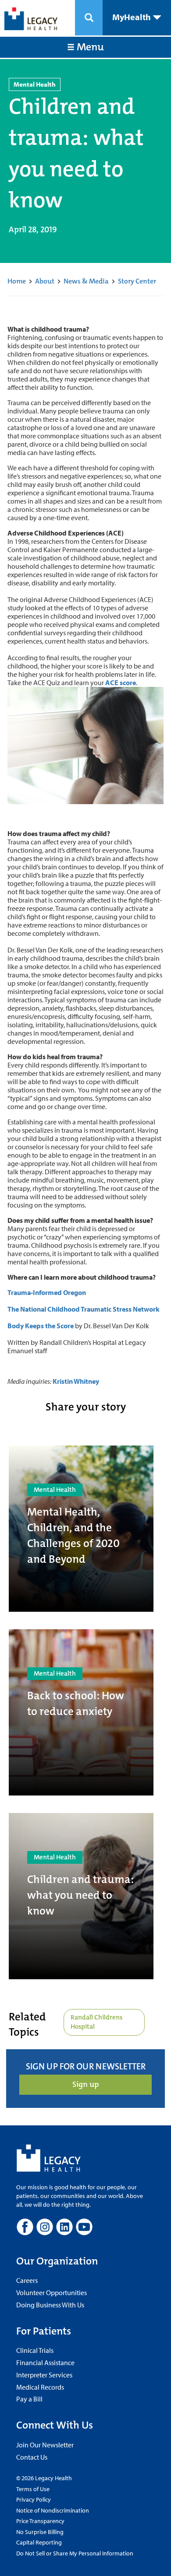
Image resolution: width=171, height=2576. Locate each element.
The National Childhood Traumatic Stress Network (84, 1309)
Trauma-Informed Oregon (47, 1292)
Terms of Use (33, 2489)
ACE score (121, 682)
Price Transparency (40, 2521)
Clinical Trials (35, 2350)
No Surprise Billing (40, 2532)
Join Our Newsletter (45, 2445)
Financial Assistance (45, 2362)
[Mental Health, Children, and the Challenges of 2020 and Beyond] (81, 1529)
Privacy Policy (34, 2499)
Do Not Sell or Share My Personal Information (75, 2553)
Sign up (86, 2084)
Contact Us (32, 2457)
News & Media (86, 281)
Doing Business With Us (50, 2305)
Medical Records (40, 2387)
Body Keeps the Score (41, 1326)
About (45, 281)
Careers (27, 2280)
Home (17, 281)
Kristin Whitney (76, 1381)
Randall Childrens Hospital (96, 2022)
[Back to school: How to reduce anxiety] (81, 1712)
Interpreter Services (44, 2375)
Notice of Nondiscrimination (53, 2510)
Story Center (137, 281)
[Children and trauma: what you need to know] (81, 1896)
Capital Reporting (39, 2542)
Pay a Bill (29, 2399)
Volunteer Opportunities (52, 2292)
